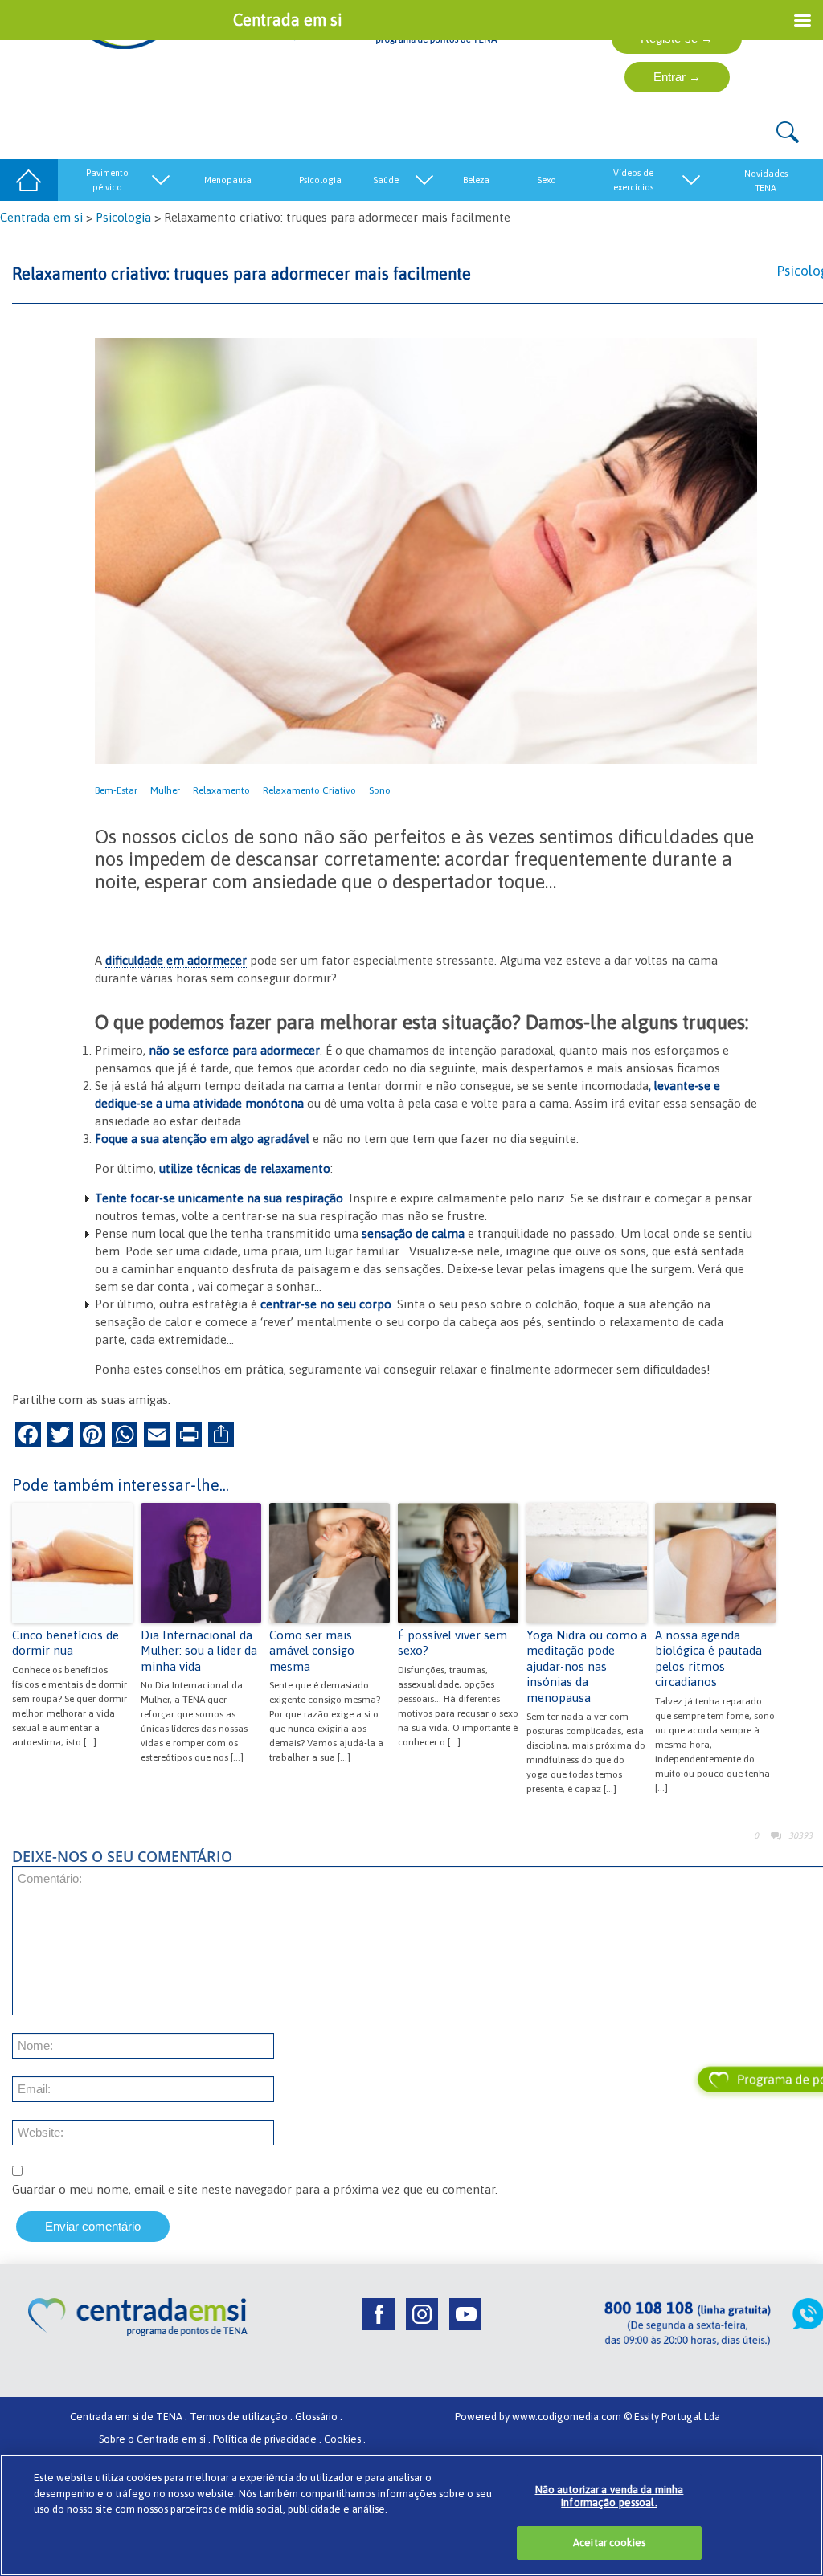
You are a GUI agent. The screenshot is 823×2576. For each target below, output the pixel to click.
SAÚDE (386, 180)
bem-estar (116, 790)
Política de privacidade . (267, 2439)
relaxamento (221, 790)
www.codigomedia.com (568, 2417)
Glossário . (319, 2417)
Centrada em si (41, 217)
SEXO (547, 180)
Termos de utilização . (241, 2417)
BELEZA (476, 180)
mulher (165, 790)
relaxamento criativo (309, 790)
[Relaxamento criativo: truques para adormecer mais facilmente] (426, 550)
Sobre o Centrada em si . (155, 2439)
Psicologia (123, 217)
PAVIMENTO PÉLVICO (107, 180)
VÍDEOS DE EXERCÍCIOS (633, 180)
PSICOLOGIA (320, 180)
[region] (411, 2515)
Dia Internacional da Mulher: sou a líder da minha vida (199, 1651)
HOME (29, 180)
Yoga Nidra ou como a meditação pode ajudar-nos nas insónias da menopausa (587, 1666)
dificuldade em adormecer (176, 960)
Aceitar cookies (609, 2543)
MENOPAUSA (228, 180)
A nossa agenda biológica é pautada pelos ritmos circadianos (708, 1659)
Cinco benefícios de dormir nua (66, 1643)
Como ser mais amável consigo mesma (312, 1651)
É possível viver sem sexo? (452, 1643)
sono (380, 790)
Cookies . (345, 2439)
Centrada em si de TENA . (129, 2417)
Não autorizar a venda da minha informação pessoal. (610, 2496)
